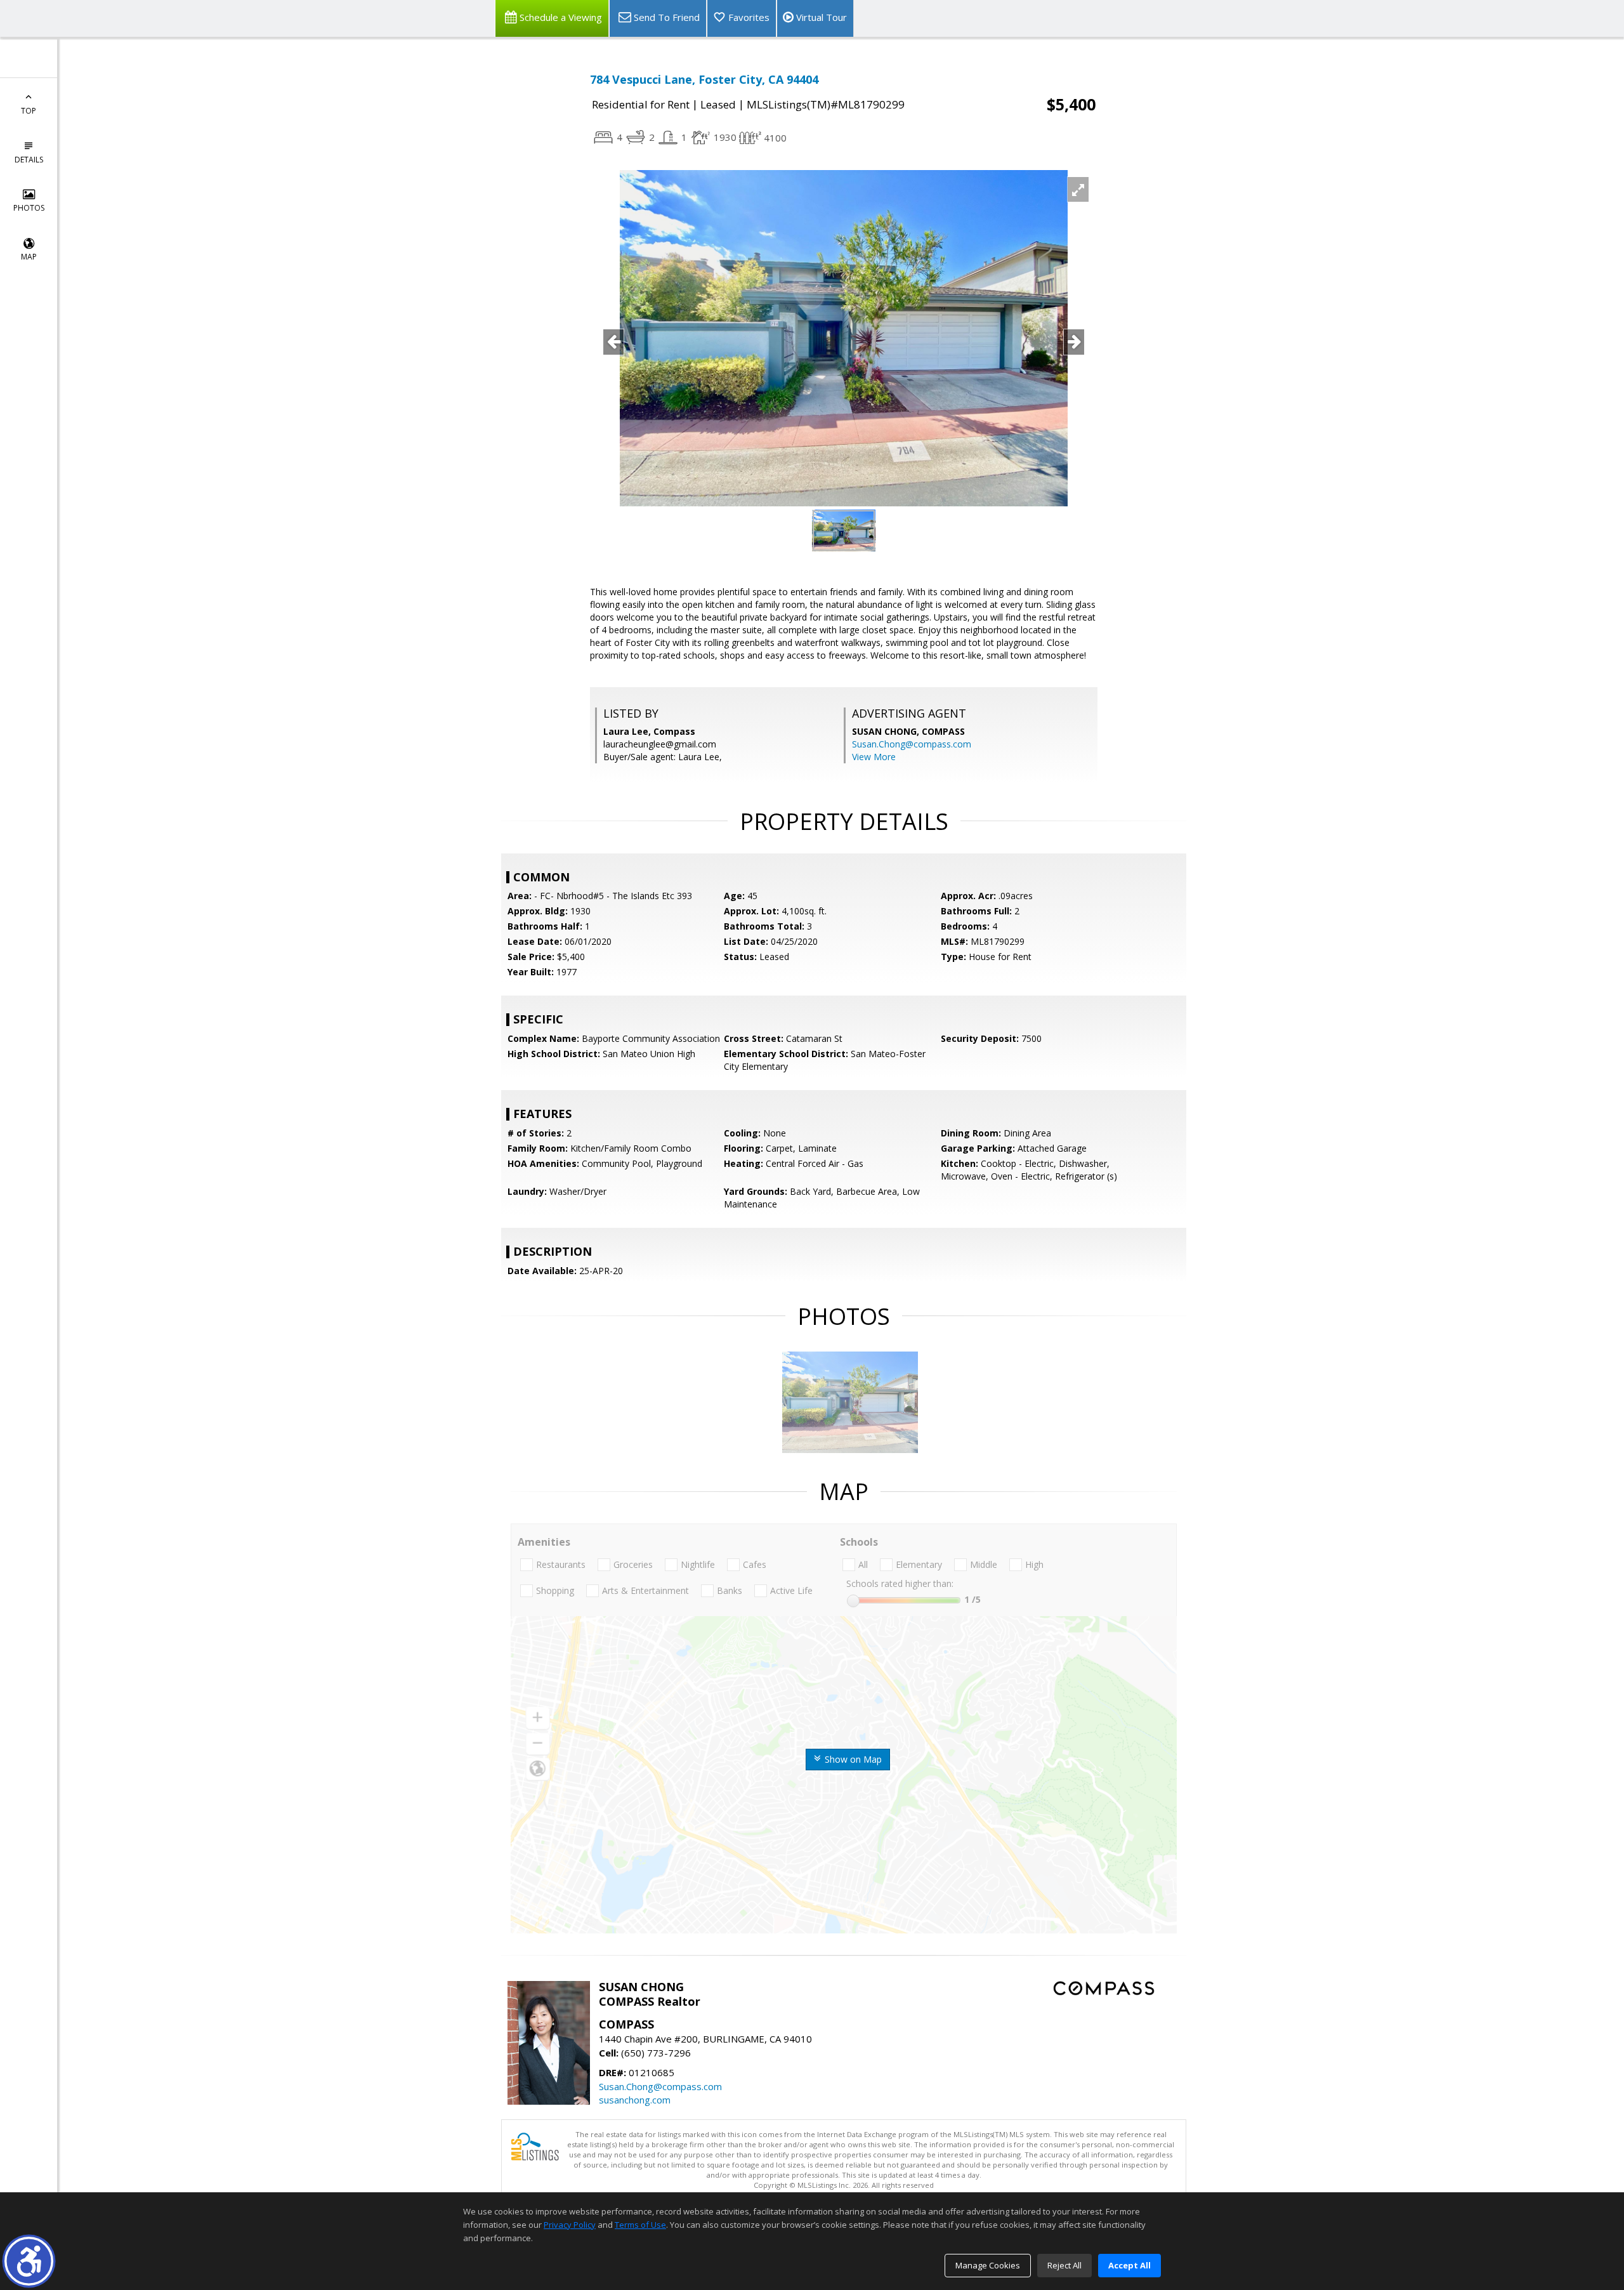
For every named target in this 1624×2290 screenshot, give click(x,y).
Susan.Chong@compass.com (912, 744)
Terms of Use (640, 2225)
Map (29, 257)
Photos (29, 208)
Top (29, 111)
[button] (29, 2261)
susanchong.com (635, 2100)
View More (874, 757)
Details (29, 160)
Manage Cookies (988, 2265)
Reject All (1064, 2265)
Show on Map (852, 1759)
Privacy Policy (570, 2225)
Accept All (1130, 2265)
